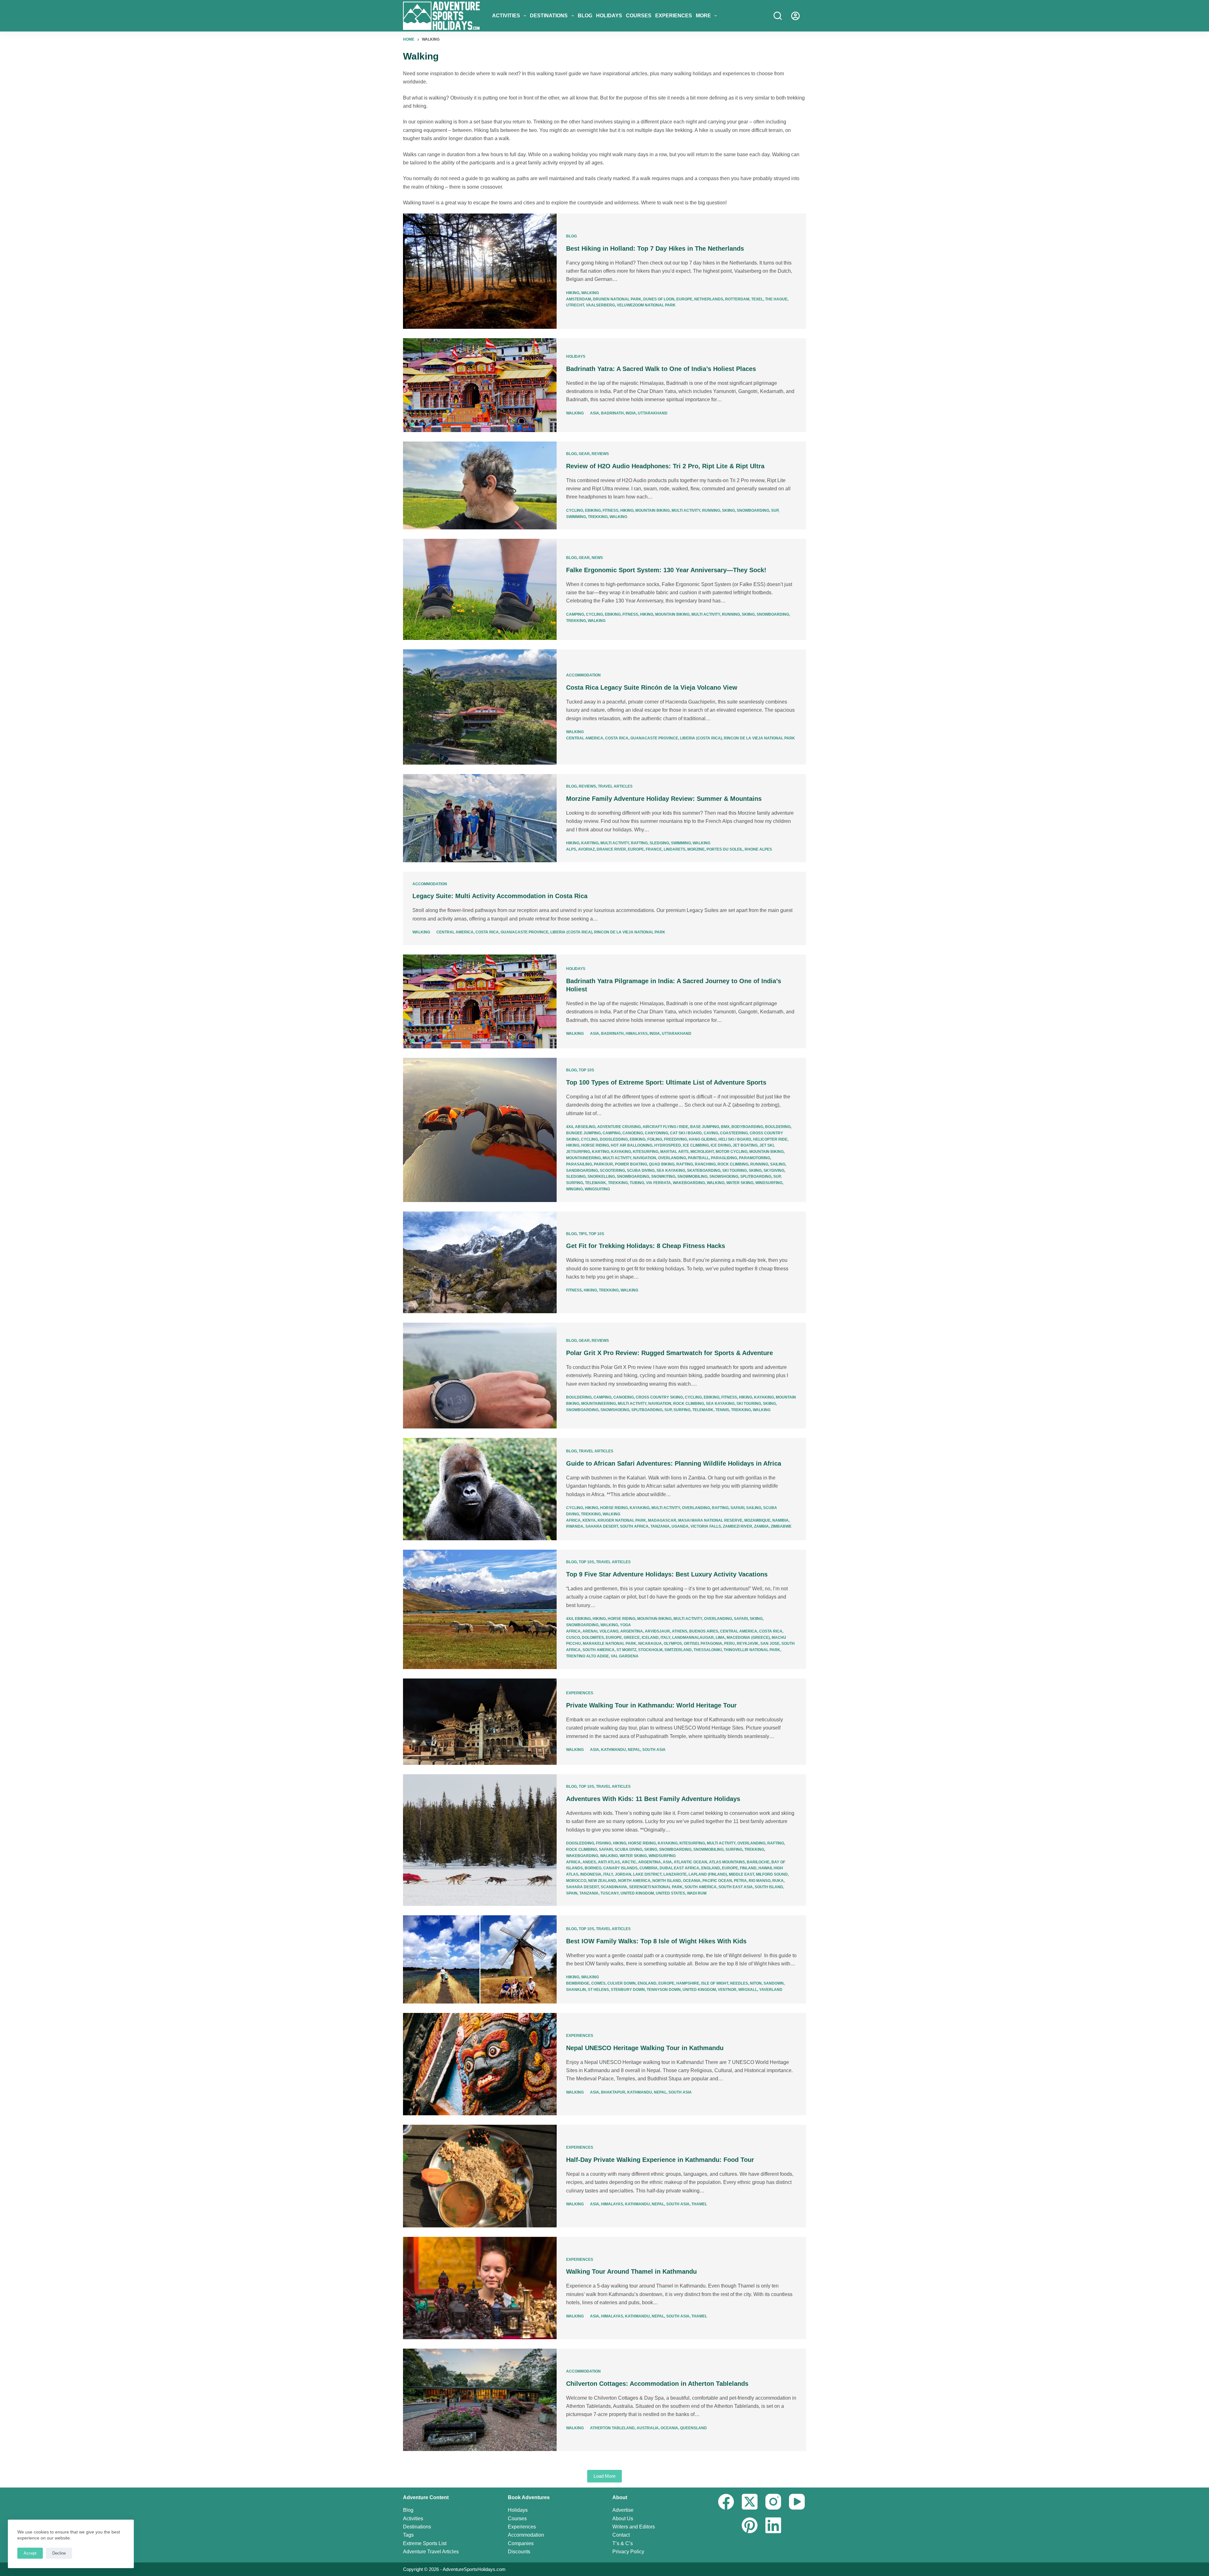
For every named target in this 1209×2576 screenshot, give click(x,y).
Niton (756, 1983)
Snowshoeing (724, 1177)
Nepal (634, 1750)
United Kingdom (637, 1893)
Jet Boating (745, 1145)
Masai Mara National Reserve (710, 1520)
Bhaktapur (613, 2092)
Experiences (674, 16)
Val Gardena (625, 1656)
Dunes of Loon (659, 299)
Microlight (702, 1152)
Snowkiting (663, 1177)
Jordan (623, 1874)
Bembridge (578, 1983)
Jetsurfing (578, 1152)
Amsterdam (579, 299)
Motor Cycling (732, 1152)
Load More (604, 2476)
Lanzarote (675, 1874)
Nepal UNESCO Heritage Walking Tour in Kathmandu (645, 2048)
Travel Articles (615, 786)
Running (711, 510)
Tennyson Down (664, 1990)
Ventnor (727, 1990)
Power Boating (631, 1164)
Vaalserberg (600, 305)
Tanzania (660, 1526)
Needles (739, 1983)
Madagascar (662, 1520)
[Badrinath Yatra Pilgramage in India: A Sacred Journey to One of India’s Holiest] (480, 1001)
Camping (575, 614)
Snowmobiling (692, 1177)
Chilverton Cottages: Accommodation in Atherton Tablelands (657, 2384)
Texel (757, 299)
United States (670, 1893)
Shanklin (576, 1990)
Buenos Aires (704, 1631)
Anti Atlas (609, 1862)
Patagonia (711, 1644)
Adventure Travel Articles (431, 2552)
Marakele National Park (610, 1644)
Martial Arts (674, 1152)
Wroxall (748, 1990)
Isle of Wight (715, 1983)
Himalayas (637, 1034)
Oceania (692, 1881)
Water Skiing (740, 1183)
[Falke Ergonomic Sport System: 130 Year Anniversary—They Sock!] (480, 589)
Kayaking (621, 1152)
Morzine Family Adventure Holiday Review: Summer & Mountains (664, 799)
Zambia (761, 1526)
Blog (585, 16)
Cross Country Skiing (659, 1397)
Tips (583, 1234)
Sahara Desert (602, 1526)
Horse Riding (595, 1145)
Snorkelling (601, 1177)
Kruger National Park (622, 1520)
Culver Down (622, 1983)
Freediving (675, 1139)
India (631, 413)
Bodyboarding (747, 1127)
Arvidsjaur (657, 1631)
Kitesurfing (646, 1152)
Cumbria (649, 1868)
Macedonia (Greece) (748, 1638)
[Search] (778, 16)
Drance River (611, 849)
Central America (585, 738)
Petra (740, 1881)
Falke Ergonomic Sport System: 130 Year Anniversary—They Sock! (666, 570)
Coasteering (734, 1133)
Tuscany (610, 1893)
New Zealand (602, 1881)
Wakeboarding (689, 1183)
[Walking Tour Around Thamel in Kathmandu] (480, 2288)
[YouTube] (797, 2502)
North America (634, 1881)
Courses (639, 16)
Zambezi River (738, 1526)
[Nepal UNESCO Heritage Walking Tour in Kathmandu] (480, 2064)
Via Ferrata (658, 1183)
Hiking (573, 293)
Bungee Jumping (583, 1133)
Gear (584, 454)
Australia (648, 2428)
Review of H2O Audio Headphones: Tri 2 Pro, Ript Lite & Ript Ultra (665, 466)
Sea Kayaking (671, 1171)
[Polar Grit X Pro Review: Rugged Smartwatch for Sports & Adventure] (480, 1376)
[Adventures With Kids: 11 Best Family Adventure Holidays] (480, 1840)
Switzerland (678, 1650)
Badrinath (612, 413)
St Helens (598, 1990)
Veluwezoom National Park (646, 305)
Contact (621, 2535)
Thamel (699, 2204)
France (654, 849)
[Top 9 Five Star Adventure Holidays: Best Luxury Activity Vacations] (480, 1609)
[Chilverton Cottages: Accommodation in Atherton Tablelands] (480, 2400)
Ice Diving (721, 1145)
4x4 (570, 1127)
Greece (632, 1638)
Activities (506, 16)
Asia (595, 413)
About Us (623, 2519)
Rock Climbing (733, 1164)
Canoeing (633, 1133)
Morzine (696, 849)
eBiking (593, 510)
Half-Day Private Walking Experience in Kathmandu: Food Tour (660, 2160)
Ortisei (691, 1644)
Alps (571, 849)
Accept (30, 2553)
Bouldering (778, 1127)
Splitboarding (756, 1177)
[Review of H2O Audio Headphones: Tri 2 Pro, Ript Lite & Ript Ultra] (480, 486)
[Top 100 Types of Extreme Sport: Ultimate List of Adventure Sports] (480, 1130)
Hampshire (688, 1983)
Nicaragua (650, 1644)
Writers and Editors (634, 2527)
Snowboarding (753, 510)
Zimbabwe (781, 1526)
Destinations (549, 16)
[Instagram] (773, 2502)
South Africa (634, 1526)
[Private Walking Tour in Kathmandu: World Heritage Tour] (480, 1722)
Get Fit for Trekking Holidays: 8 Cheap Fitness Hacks (646, 1246)
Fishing (604, 1843)
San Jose (770, 1644)
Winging (574, 1189)
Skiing (728, 510)
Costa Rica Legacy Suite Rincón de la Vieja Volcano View (652, 687)
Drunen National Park (617, 299)
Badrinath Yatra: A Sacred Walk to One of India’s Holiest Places (661, 369)
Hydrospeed (668, 1145)
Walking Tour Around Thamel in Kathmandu (631, 2271)
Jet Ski (766, 1145)
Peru (729, 1644)
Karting (590, 843)
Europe (684, 299)
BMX (725, 1127)
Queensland (693, 2428)
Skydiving (774, 1171)
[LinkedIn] (773, 2525)
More (703, 16)
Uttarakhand (653, 413)
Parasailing (579, 1164)
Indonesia (591, 1874)
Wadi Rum (697, 1893)
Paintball (698, 1158)
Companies (521, 2543)
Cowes (598, 1983)
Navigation (645, 1158)
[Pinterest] (750, 2525)
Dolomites (593, 1638)
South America (599, 1650)
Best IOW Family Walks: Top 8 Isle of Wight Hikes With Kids (656, 1941)
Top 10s (586, 1070)
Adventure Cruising (619, 1127)
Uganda (680, 1526)
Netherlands (709, 299)
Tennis (722, 1410)
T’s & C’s (623, 2543)
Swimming (576, 517)
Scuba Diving (641, 1171)
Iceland (650, 1638)
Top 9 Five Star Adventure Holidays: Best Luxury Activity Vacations (667, 1574)
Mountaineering (583, 1158)
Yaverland (771, 1990)
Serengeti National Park (656, 1887)
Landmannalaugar (693, 1638)
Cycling (575, 510)
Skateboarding (704, 1171)
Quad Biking (662, 1164)
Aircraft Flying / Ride (665, 1127)
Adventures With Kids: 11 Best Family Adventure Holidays (653, 1799)
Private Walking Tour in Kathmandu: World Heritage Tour (651, 1705)
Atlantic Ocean (690, 1862)
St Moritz (626, 1650)
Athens (680, 1631)
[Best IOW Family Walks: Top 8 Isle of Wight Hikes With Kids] (480, 1959)
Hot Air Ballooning (632, 1145)
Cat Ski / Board (686, 1133)
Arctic (629, 1862)
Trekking (598, 517)
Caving (711, 1133)
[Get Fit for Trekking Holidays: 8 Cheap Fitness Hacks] (480, 1262)
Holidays (609, 16)
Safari (737, 1508)
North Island (667, 1881)
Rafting (639, 843)
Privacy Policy (628, 2552)
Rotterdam (737, 299)
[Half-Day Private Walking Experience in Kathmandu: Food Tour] (480, 2176)
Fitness (610, 510)
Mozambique (757, 1520)
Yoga (625, 1625)
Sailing (778, 1164)
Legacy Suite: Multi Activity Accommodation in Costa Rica (500, 896)
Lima (720, 1638)
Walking (590, 293)
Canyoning (656, 1133)
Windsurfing (769, 1183)
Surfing (575, 1183)
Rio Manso (760, 1881)
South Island (769, 1887)
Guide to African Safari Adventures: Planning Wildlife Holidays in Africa (674, 1463)
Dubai (666, 1868)
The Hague (776, 299)
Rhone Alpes (758, 849)
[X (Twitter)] (750, 2502)
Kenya (589, 1520)
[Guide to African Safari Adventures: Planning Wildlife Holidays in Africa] (480, 1489)
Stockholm (650, 1650)
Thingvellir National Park (752, 1650)
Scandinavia (614, 1887)
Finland (748, 1868)
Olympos (673, 1644)
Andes (589, 1862)
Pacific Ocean (717, 1881)
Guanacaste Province (654, 738)
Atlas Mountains (727, 1862)
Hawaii (765, 1868)
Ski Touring (735, 1171)
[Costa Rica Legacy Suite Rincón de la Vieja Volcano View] (480, 707)
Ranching (705, 1164)
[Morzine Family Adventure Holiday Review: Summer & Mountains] (480, 818)
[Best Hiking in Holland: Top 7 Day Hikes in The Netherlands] (480, 271)
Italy (665, 1638)
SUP (775, 510)
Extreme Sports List (425, 2543)
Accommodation (583, 675)
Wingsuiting (597, 1189)
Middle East (741, 1874)
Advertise (623, 2510)
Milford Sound (772, 1874)
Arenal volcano (600, 1631)
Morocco (576, 1881)
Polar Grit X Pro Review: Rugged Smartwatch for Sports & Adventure (670, 1353)
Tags (408, 2535)
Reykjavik (748, 1644)
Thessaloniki (708, 1650)
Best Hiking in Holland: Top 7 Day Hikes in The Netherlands (655, 248)
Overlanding (672, 1158)
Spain (572, 1893)
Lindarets (675, 849)
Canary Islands (620, 1868)
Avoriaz (586, 849)
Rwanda (575, 1526)
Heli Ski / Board (735, 1139)
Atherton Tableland (612, 2428)
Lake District (647, 1874)
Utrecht (575, 305)
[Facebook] (726, 2502)
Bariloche (758, 1862)
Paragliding (724, 1158)
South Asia (654, 1750)
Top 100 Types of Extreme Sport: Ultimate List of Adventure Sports (666, 1082)
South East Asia (736, 1887)
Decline (59, 2553)
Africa (573, 1520)
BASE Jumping (705, 1127)
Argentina (632, 1631)
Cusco (573, 1638)
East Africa (687, 1868)
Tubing (637, 1183)
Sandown (774, 1983)
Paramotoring (755, 1158)
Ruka (778, 1881)
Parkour (603, 1164)
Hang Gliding (703, 1139)
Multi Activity (686, 510)
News (597, 558)
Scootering (612, 1171)
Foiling (655, 1139)
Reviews (600, 454)
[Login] (795, 16)
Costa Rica (617, 738)
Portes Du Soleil (725, 849)
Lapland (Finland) (708, 1874)
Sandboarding (582, 1171)
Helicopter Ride (770, 1139)
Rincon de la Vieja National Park (759, 738)
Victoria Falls (706, 1526)
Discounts (519, 2552)
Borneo (593, 1868)
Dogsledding (614, 1139)
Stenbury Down (628, 1990)
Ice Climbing (696, 1145)
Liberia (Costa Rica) (701, 738)
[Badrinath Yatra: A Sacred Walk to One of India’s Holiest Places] (480, 385)
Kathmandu (613, 1750)
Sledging (659, 843)
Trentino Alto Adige (587, 1656)
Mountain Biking (653, 510)
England (711, 1868)
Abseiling (585, 1127)
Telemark (596, 1183)
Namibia (780, 1520)
